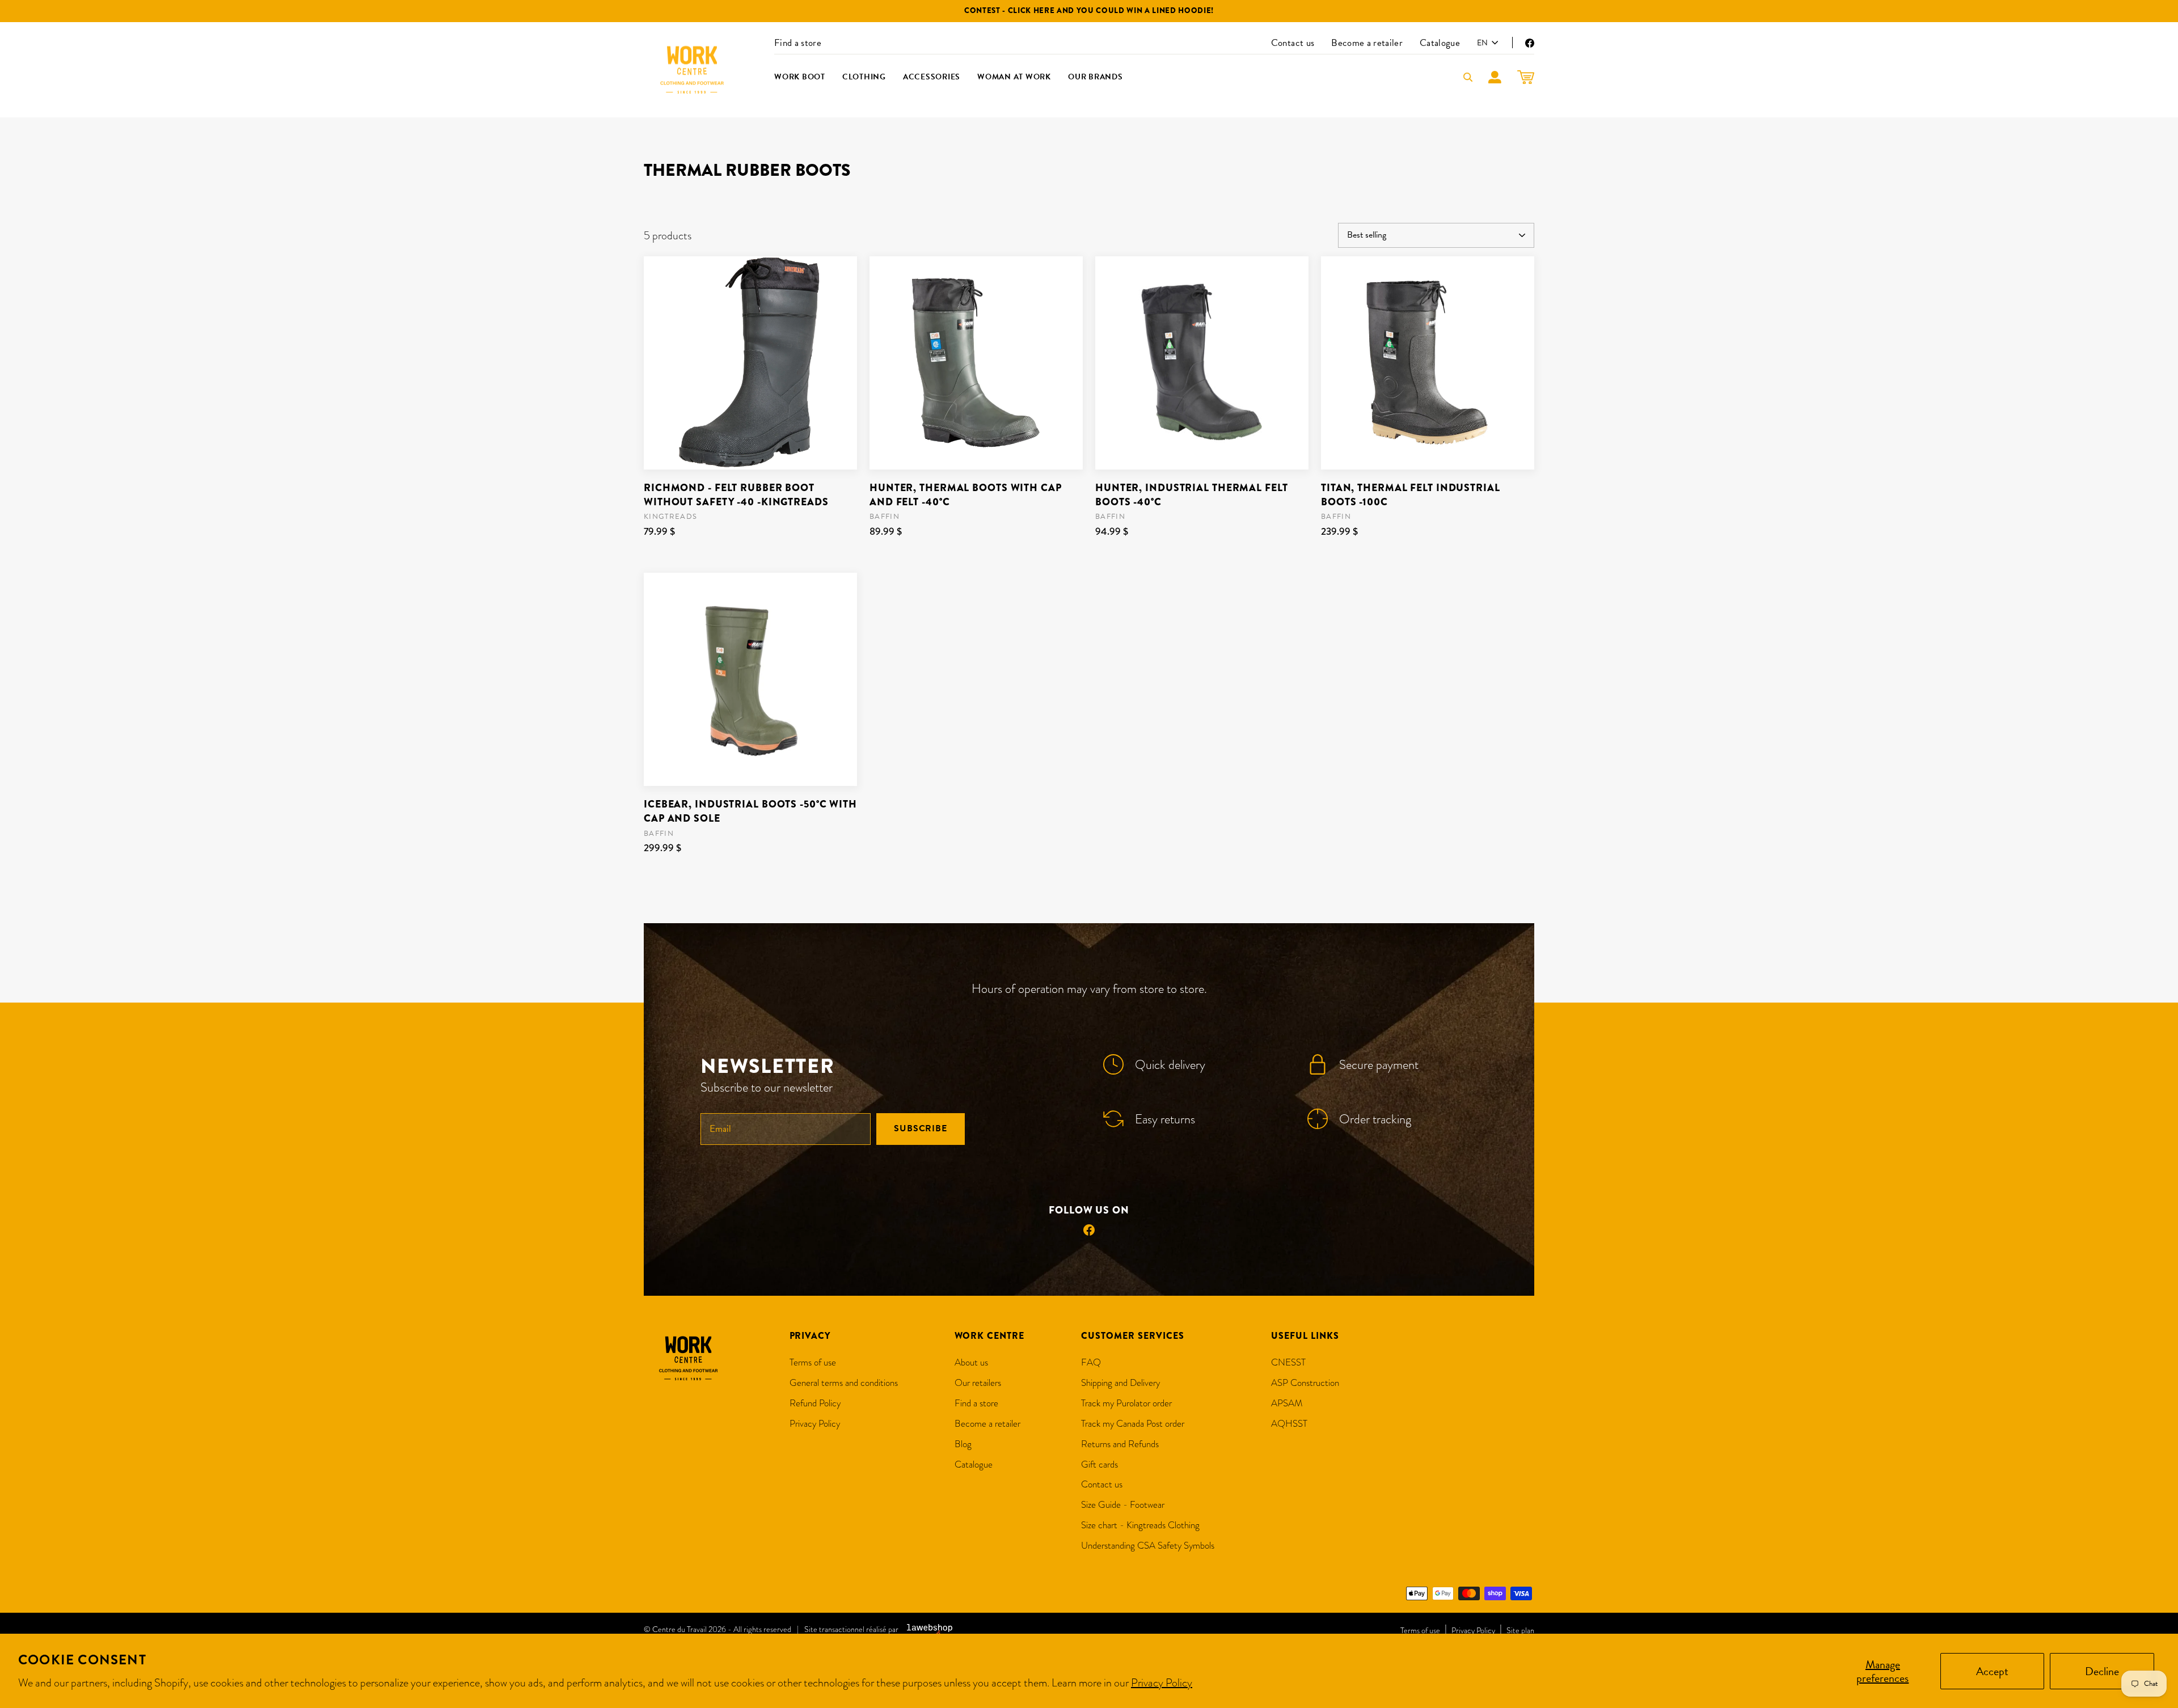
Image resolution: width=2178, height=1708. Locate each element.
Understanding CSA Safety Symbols (1148, 1546)
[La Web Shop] (930, 1630)
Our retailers (978, 1383)
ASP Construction (1305, 1383)
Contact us (1293, 43)
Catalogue (1440, 43)
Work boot (800, 77)
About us (971, 1362)
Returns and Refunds (1120, 1444)
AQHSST (1289, 1424)
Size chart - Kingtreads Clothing (1140, 1525)
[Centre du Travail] (692, 70)
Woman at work (1014, 77)
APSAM (1287, 1403)
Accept (1992, 1671)
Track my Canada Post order (1133, 1424)
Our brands (1096, 77)
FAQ (1091, 1362)
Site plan (1520, 1630)
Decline (2102, 1671)
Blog (963, 1444)
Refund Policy (815, 1403)
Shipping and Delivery (1120, 1383)
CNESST (1288, 1362)
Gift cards (1099, 1464)
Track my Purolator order (1126, 1403)
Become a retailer (1367, 43)
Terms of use (813, 1362)
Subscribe (921, 1128)
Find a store (798, 43)
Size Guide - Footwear (1123, 1505)
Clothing (864, 77)
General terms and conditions (844, 1383)
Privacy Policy (1162, 1682)
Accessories (932, 77)
